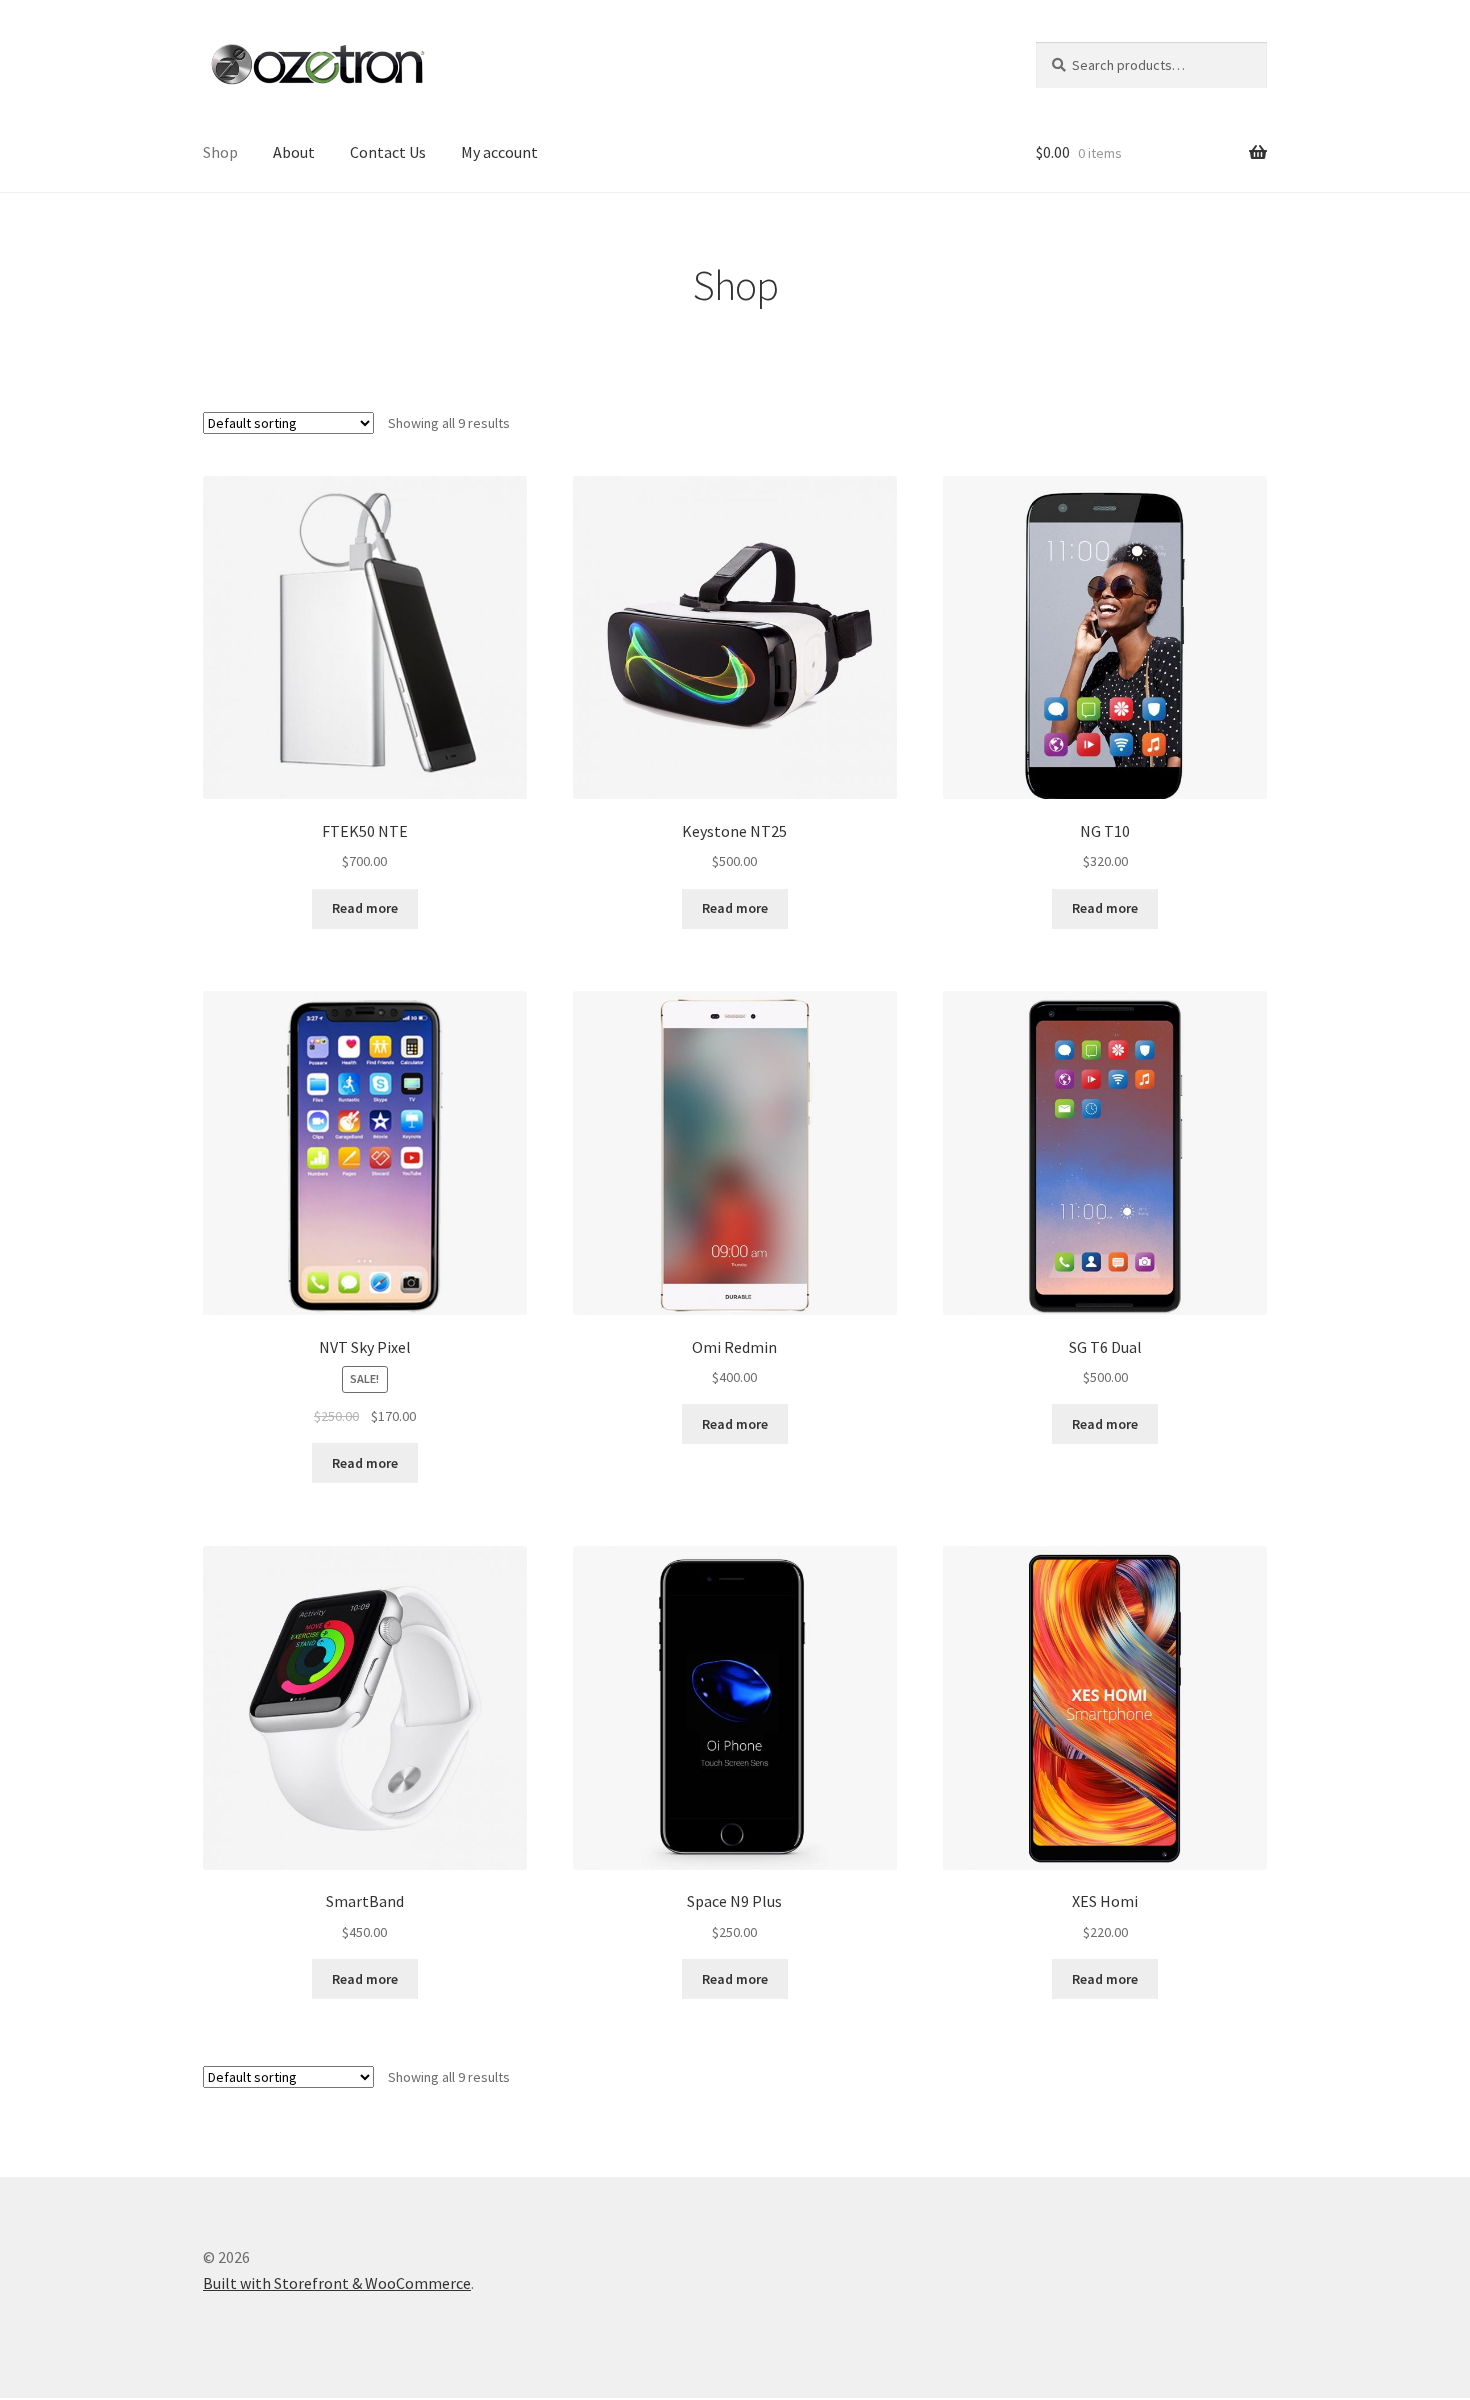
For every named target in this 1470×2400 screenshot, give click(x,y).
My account (499, 152)
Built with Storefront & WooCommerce (337, 2283)
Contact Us (388, 152)
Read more (365, 908)
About (294, 152)
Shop (220, 152)
